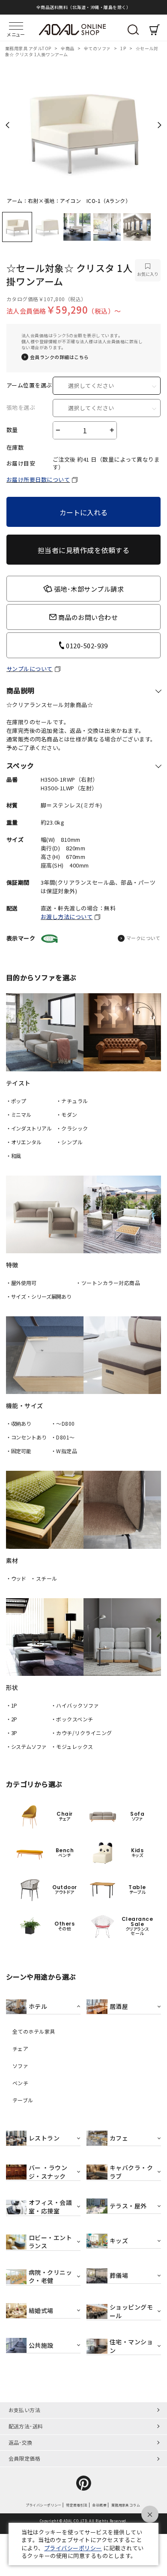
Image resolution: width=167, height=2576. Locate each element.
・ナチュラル (72, 1101)
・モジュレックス (72, 1746)
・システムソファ (26, 1746)
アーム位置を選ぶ (29, 385)
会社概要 (99, 2505)
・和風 (14, 1156)
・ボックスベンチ (72, 1719)
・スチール (44, 1578)
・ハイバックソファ (75, 1705)
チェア (20, 2049)
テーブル (23, 2100)
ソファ (20, 2066)
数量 (12, 430)
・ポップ (16, 1101)
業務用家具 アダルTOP (29, 48)
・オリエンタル (24, 1142)
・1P (12, 1705)
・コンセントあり (26, 1437)
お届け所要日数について (38, 479)
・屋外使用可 (21, 1283)
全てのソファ (98, 48)
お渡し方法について (67, 917)
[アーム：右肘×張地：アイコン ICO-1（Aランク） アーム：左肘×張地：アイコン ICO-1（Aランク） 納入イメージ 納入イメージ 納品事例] (83, 128)
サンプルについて (30, 669)
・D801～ (63, 1437)
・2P (12, 1719)
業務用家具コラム (126, 2505)
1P (124, 48)
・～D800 (63, 1423)
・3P (12, 1733)
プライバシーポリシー (43, 2505)
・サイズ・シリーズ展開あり (39, 1296)
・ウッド (16, 1578)
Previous (7, 125)
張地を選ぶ (21, 408)
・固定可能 (19, 1451)
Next (160, 125)
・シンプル (69, 1142)
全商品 (68, 48)
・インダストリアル (29, 1128)
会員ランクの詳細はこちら (60, 357)
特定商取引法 (77, 2505)
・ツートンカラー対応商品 (108, 1283)
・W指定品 (64, 1451)
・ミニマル (19, 1114)
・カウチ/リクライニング (82, 1733)
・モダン (67, 1114)
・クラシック (72, 1128)
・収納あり (19, 1423)
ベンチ (20, 2083)
